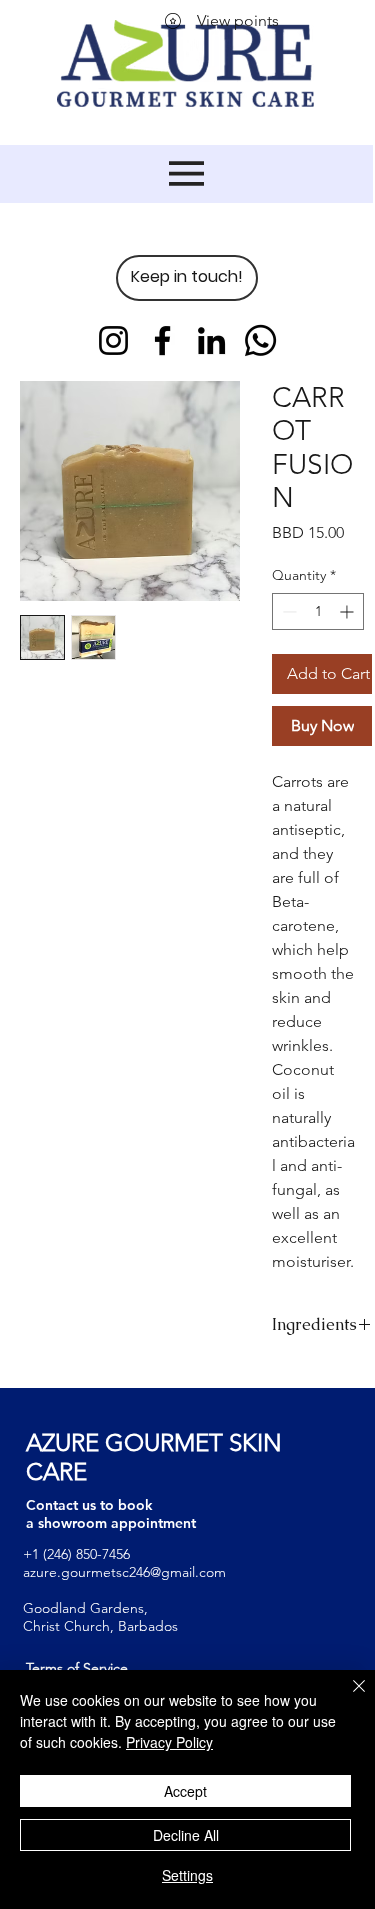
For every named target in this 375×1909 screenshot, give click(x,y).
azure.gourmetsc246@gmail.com (124, 1572)
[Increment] (348, 611)
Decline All (186, 1835)
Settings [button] (187, 1875)
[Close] (347, 1698)
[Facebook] (162, 340)
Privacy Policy (169, 1742)
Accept (185, 1791)
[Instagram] (113, 340)
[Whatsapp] (260, 340)
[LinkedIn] (211, 340)
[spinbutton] (318, 611)
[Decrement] (287, 611)
